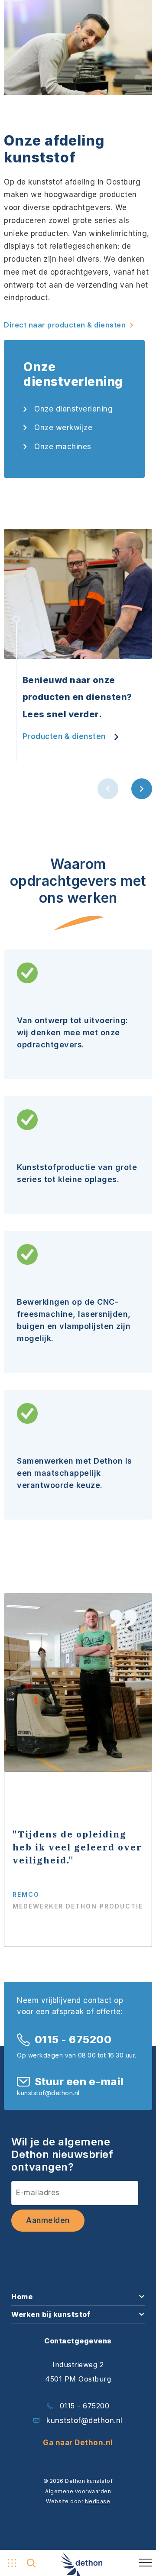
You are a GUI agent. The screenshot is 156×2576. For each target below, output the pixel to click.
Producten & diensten (64, 736)
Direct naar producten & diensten (65, 325)
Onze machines (63, 447)
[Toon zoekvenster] (31, 2563)
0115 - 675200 (73, 2040)
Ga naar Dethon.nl (78, 2443)
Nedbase (98, 2501)
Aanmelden (48, 2220)
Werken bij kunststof (51, 2314)
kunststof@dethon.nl (84, 2420)
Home (22, 2297)
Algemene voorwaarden (78, 2491)
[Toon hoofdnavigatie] (11, 2563)
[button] (108, 789)
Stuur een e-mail (79, 2082)
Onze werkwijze (63, 428)
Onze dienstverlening (73, 409)
